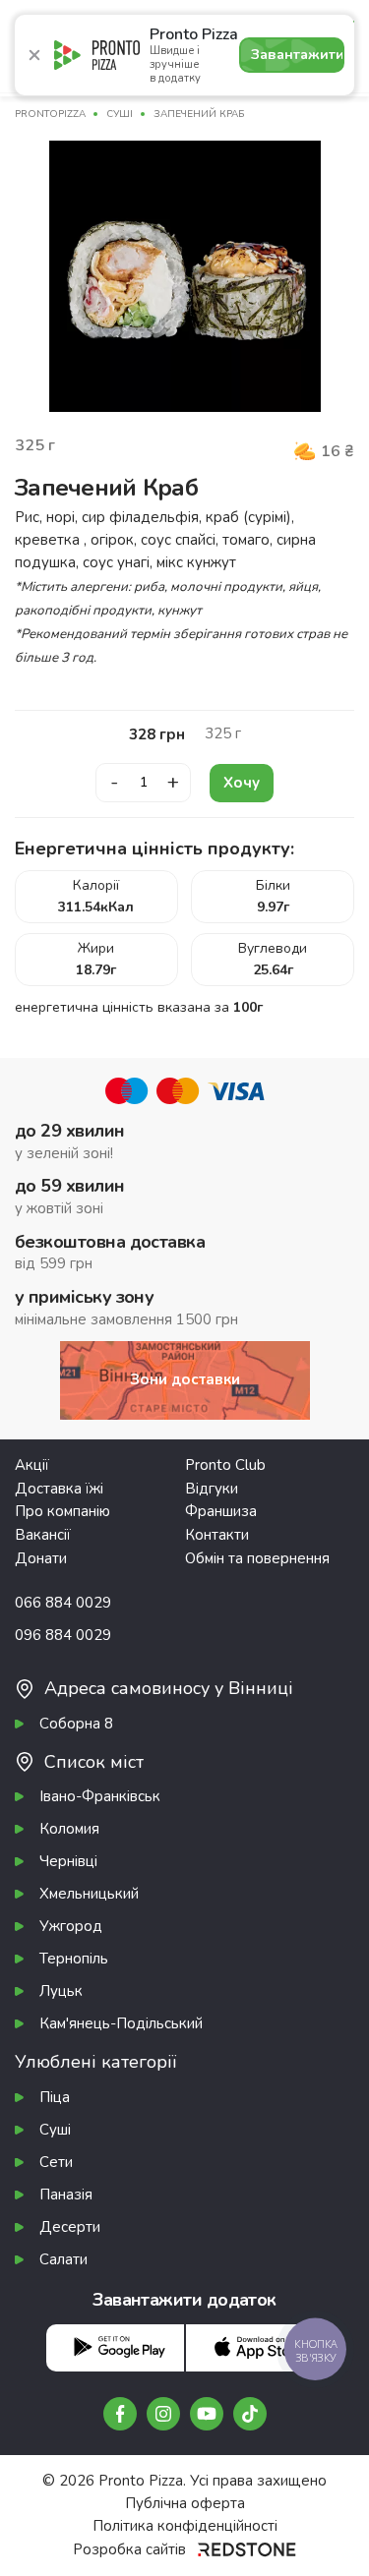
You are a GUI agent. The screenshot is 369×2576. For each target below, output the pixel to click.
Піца (55, 2097)
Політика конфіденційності (185, 2526)
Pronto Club (225, 1465)
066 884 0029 (63, 1603)
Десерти (70, 2227)
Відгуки (212, 1489)
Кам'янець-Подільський (121, 2023)
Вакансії (43, 1535)
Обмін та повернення (257, 1558)
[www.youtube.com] (207, 2414)
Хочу (242, 783)
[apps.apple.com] (255, 2347)
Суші (55, 2130)
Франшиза (221, 1511)
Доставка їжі (59, 1489)
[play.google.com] (115, 2347)
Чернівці (68, 1861)
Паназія (66, 2195)
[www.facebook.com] (120, 2414)
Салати (63, 2259)
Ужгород (71, 1926)
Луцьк (61, 1991)
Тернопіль (74, 1959)
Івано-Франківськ (100, 1796)
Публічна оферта (185, 2503)
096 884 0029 (63, 1635)
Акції (32, 1465)
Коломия (69, 1829)
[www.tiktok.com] (250, 2414)
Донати (41, 1558)
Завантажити (298, 55)
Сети (56, 2162)
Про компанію (62, 1511)
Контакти (217, 1535)
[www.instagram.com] (163, 2414)
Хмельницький (89, 1894)
